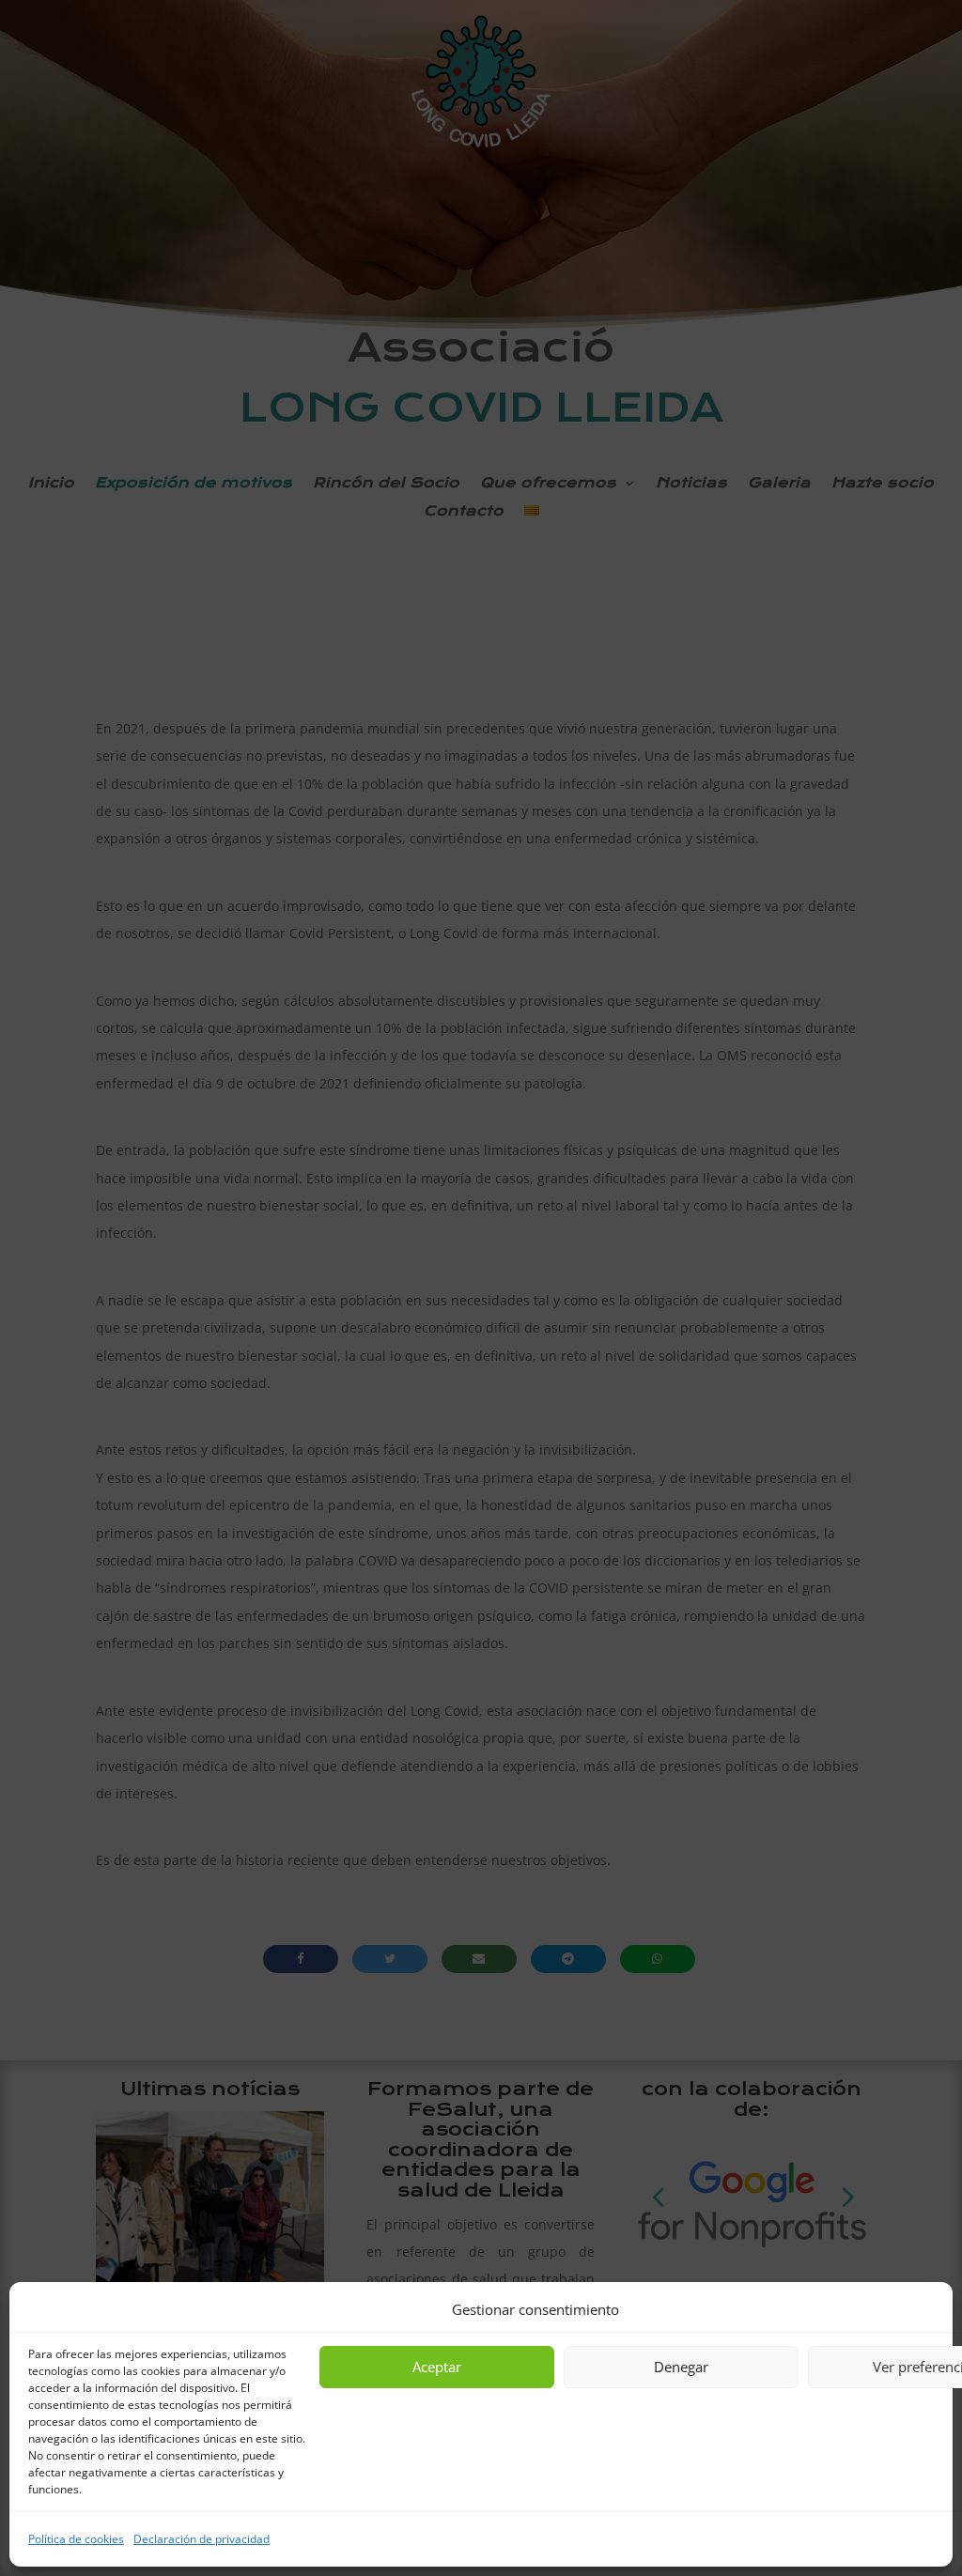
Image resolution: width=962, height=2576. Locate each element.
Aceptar (437, 2367)
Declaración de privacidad (202, 2539)
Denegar (681, 2367)
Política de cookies (76, 2539)
